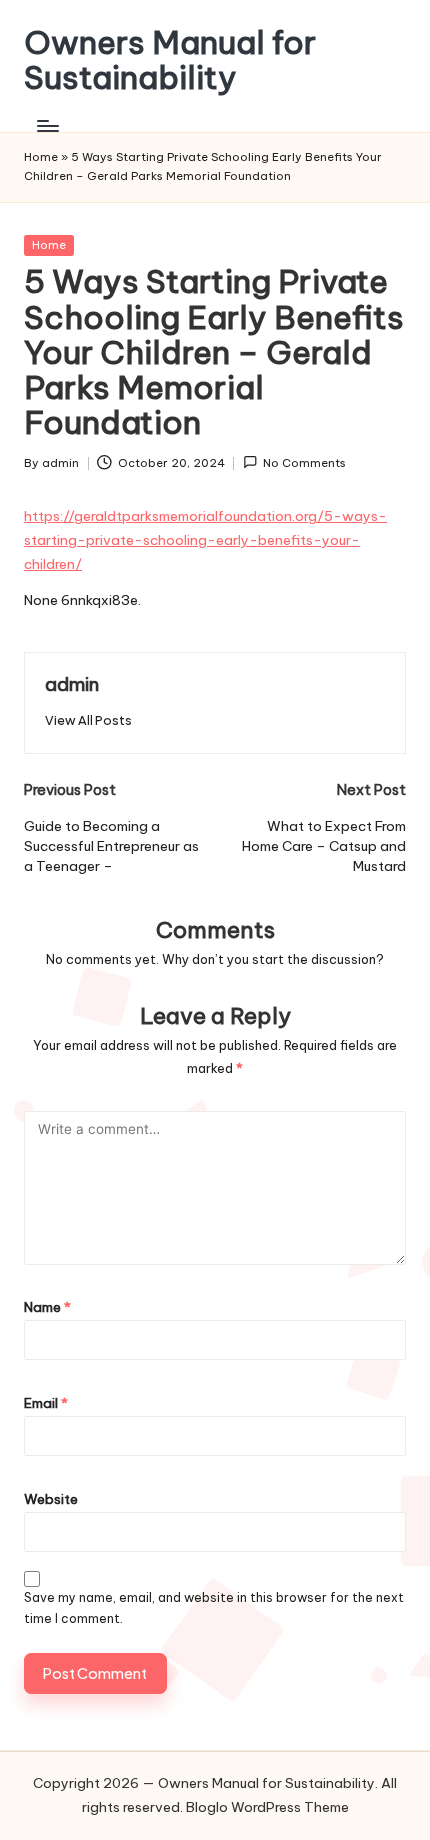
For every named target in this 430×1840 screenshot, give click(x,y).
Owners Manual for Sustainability (170, 60)
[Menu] (47, 125)
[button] (88, 720)
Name (47, 1307)
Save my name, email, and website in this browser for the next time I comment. (214, 1608)
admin (72, 684)
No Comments (304, 463)
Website (51, 1499)
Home (41, 157)
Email (46, 1403)
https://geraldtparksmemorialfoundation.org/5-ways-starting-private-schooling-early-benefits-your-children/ (205, 540)
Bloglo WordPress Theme (267, 1807)
